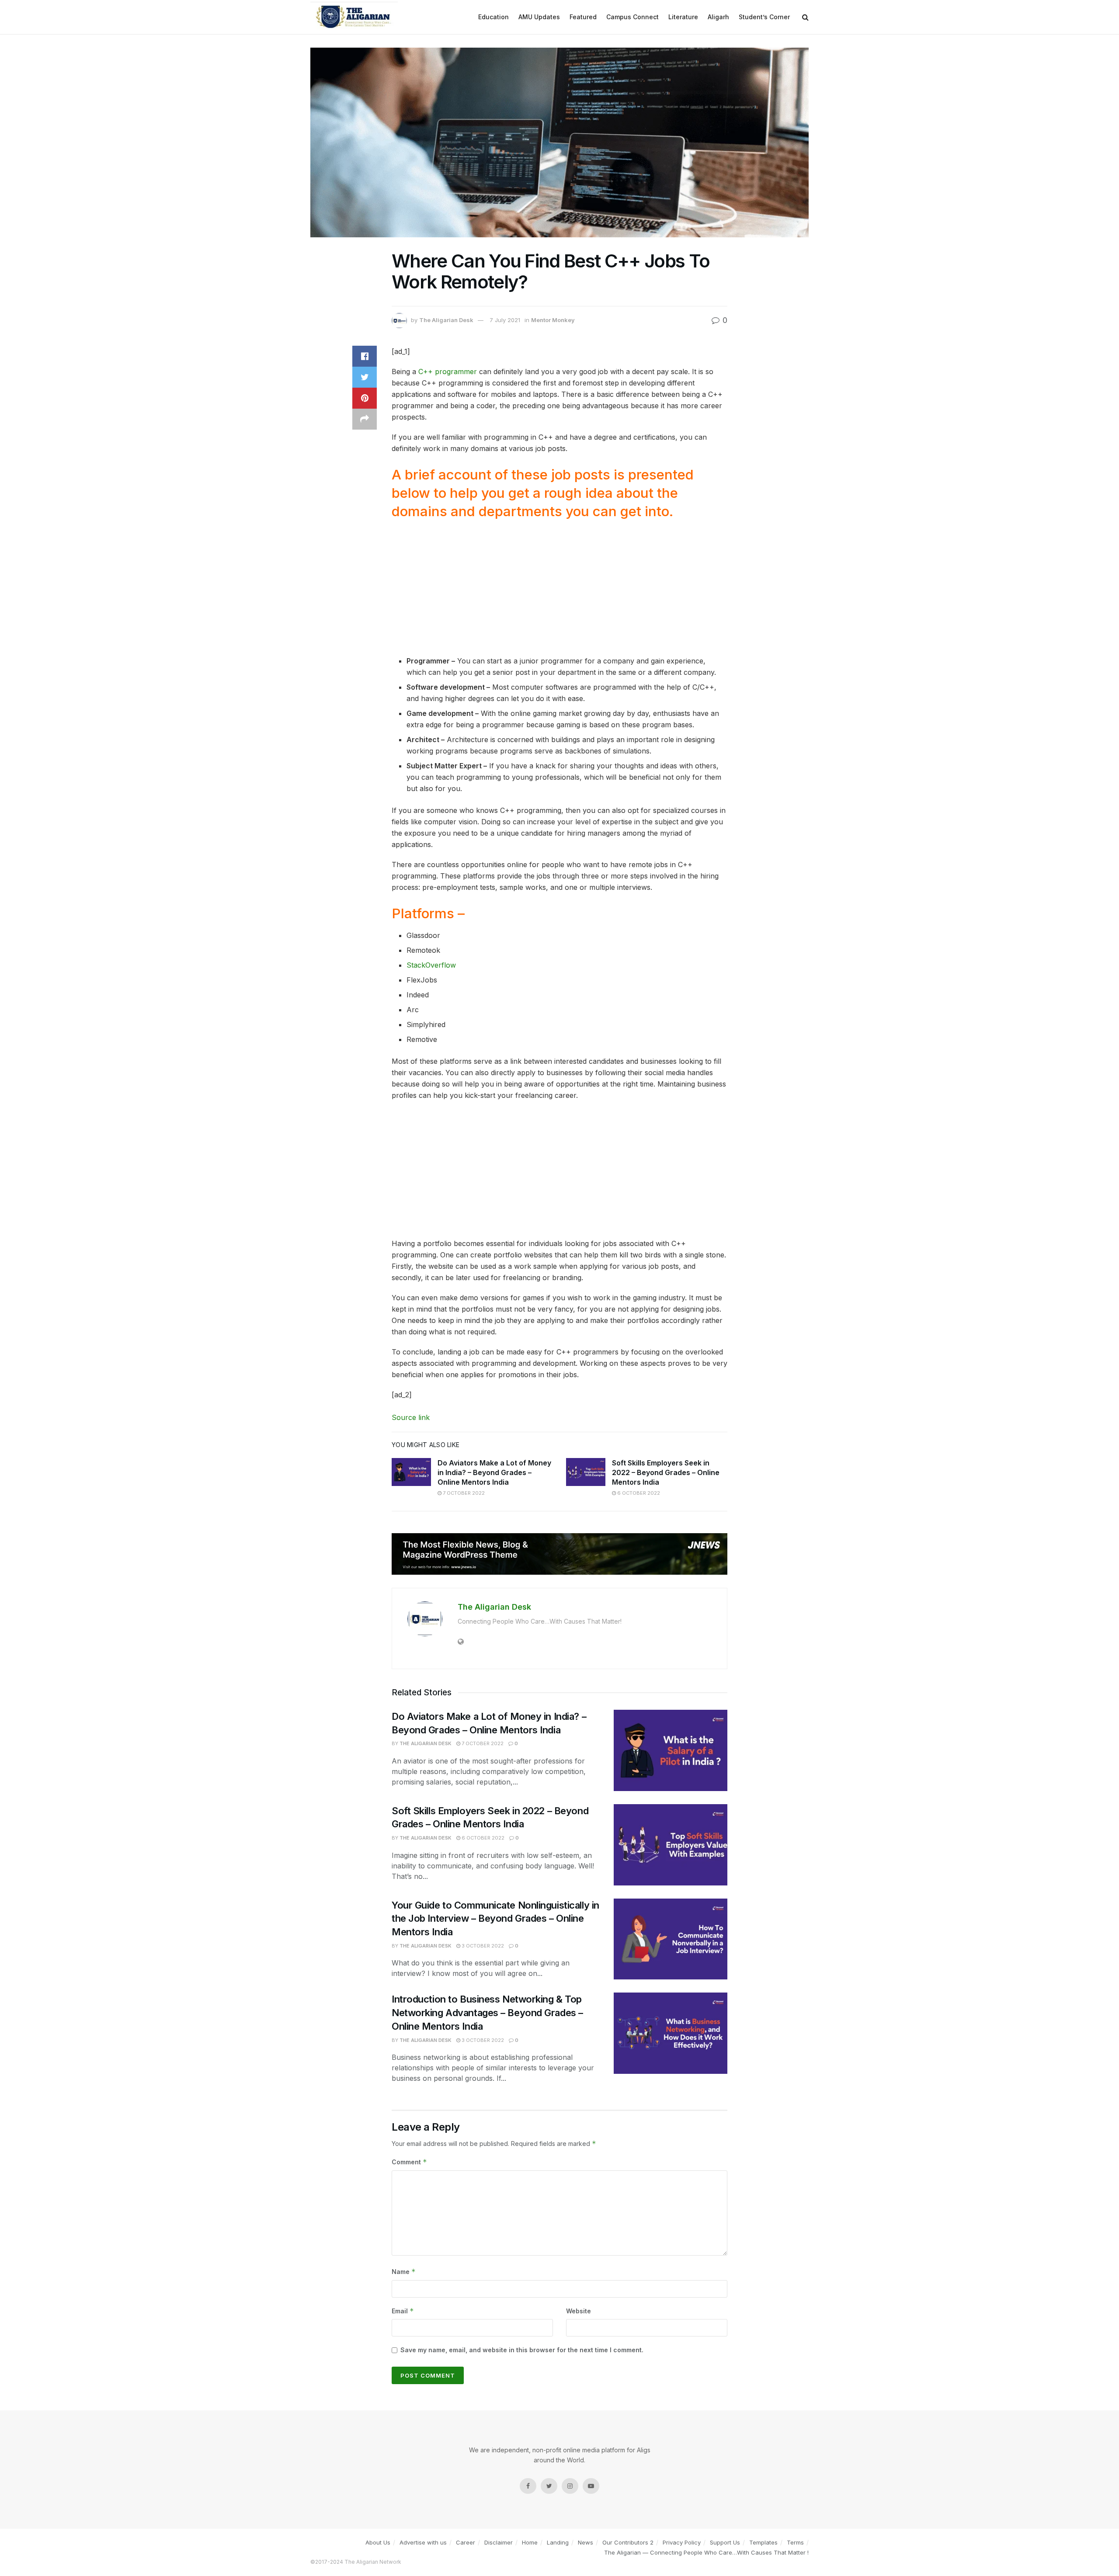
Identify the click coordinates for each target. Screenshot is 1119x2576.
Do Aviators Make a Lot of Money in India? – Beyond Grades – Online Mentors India (494, 1473)
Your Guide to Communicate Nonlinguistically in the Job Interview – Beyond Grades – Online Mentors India (495, 1919)
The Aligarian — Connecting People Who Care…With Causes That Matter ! (706, 2552)
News (586, 2542)
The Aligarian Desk (446, 320)
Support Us (725, 2542)
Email (403, 2311)
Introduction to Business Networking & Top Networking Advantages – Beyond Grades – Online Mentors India (487, 2013)
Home (530, 2542)
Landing (558, 2542)
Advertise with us (423, 2542)
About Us (378, 2542)
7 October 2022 (463, 1493)
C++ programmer (448, 371)
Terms (795, 2542)
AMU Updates (539, 17)
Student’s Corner (764, 17)
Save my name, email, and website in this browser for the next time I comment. (522, 2350)
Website (579, 2311)
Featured (583, 17)
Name (404, 2272)
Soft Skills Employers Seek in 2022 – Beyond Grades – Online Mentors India (666, 1473)
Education (493, 17)
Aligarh (718, 17)
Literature (683, 17)
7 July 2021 (505, 320)
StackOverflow (431, 965)
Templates (763, 2542)
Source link (411, 1417)
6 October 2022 (638, 1493)
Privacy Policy (682, 2542)
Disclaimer (499, 2542)
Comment (409, 2162)
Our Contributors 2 (628, 2542)
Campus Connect (632, 17)
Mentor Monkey (553, 320)
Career (466, 2542)
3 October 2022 (482, 1946)
